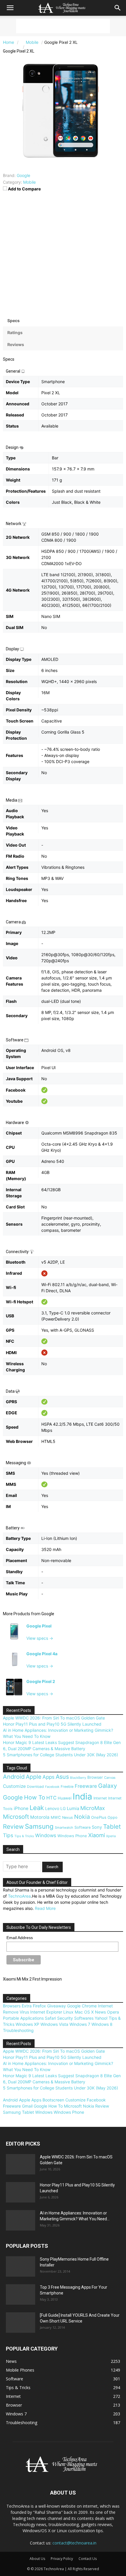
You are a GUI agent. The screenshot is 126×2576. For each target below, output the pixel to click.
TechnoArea (19, 1896)
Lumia (73, 1808)
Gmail (27, 2106)
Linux (68, 2012)
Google (48, 1614)
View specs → (40, 1638)
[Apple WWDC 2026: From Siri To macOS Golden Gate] (21, 2164)
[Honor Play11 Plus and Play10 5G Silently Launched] (21, 2192)
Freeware (86, 1786)
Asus (62, 1777)
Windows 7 (80, 2024)
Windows (46, 1835)
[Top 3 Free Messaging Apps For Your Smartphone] (21, 2294)
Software (82, 1827)
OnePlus (99, 1817)
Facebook (52, 1787)
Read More (45, 1908)
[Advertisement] (63, 26)
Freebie (67, 1786)
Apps (48, 1777)
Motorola (40, 1817)
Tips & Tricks (24, 1836)
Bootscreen (53, 2100)
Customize (14, 1786)
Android (14, 1777)
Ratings (15, 332)
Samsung (39, 1826)
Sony (97, 1827)
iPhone (21, 1808)
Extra (27, 2006)
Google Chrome (82, 2006)
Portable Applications (23, 2018)
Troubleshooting (18, 2030)
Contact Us (88, 2559)
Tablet (112, 1827)
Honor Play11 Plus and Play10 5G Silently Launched (52, 1724)
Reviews (16, 344)
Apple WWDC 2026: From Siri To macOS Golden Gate (54, 1718)
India (82, 1796)
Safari (50, 2018)
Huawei (65, 1798)
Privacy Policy (62, 2559)
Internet (100, 1798)
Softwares (84, 2018)
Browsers (12, 2006)
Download (35, 1786)
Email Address (20, 1938)
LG (63, 1808)
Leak (37, 1808)
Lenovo (52, 1808)
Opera (113, 2012)
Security (65, 2018)
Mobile (29, 182)
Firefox (39, 2006)
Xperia (111, 1836)
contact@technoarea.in (74, 2543)
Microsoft (16, 1817)
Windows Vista (54, 2024)
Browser (95, 1777)
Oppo (113, 1817)
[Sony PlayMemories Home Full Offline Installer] (21, 2266)
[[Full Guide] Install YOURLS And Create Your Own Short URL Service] (21, 2323)
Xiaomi (97, 1835)
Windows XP (27, 2024)
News (100, 2012)
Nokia (82, 1817)
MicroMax (93, 1808)
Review (13, 1827)
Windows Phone (72, 1836)
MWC (56, 1817)
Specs (13, 321)
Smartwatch (64, 1828)
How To (35, 1797)
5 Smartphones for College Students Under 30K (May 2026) (61, 1755)
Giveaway (57, 2006)
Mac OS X (84, 2012)
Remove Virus (16, 2012)
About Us (37, 2559)
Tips (8, 1835)
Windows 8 (102, 2024)
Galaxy (108, 1786)
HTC (51, 1798)
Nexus (68, 1817)
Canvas (110, 1778)
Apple (34, 1777)
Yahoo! (101, 2018)
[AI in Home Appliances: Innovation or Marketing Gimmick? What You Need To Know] (21, 2220)
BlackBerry (78, 1778)
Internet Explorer (46, 2012)
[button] (10, 8)
